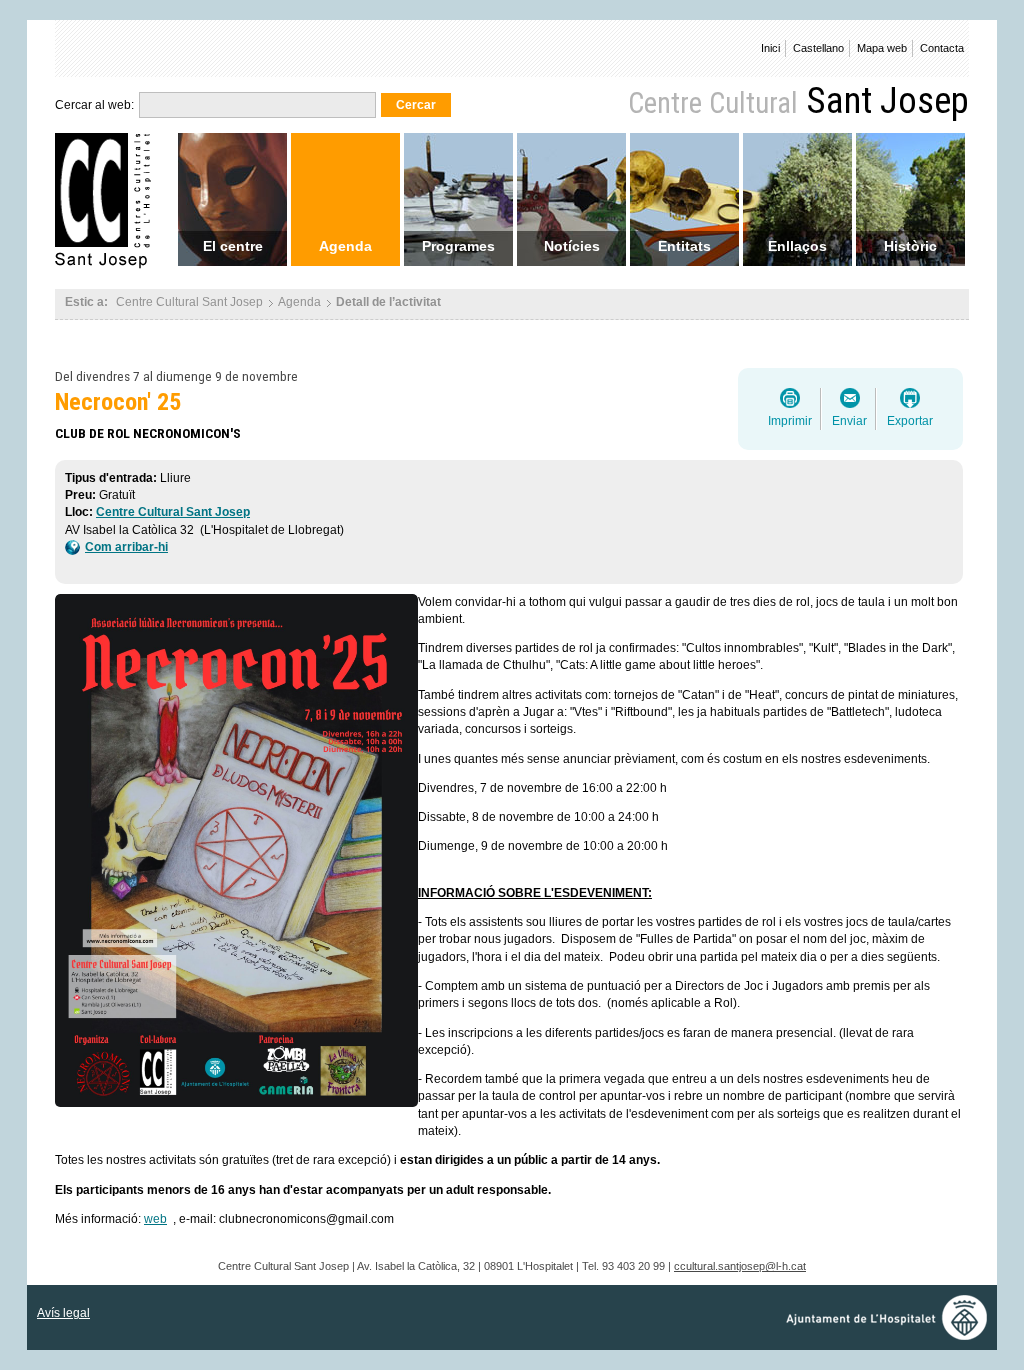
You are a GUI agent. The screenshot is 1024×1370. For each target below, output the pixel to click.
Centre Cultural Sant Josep (173, 512)
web (155, 1219)
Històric (910, 246)
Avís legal (63, 1313)
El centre (233, 246)
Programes (458, 246)
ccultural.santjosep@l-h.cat (740, 1266)
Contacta (942, 48)
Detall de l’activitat (388, 302)
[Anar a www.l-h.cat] (891, 1334)
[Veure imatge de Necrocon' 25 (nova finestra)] (241, 853)
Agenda (345, 246)
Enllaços (797, 246)
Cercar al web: (94, 105)
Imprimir (790, 421)
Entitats (684, 246)
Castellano (818, 48)
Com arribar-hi (126, 547)
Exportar (910, 421)
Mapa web (882, 48)
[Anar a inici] (109, 263)
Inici (770, 48)
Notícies (572, 246)
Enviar (849, 421)
